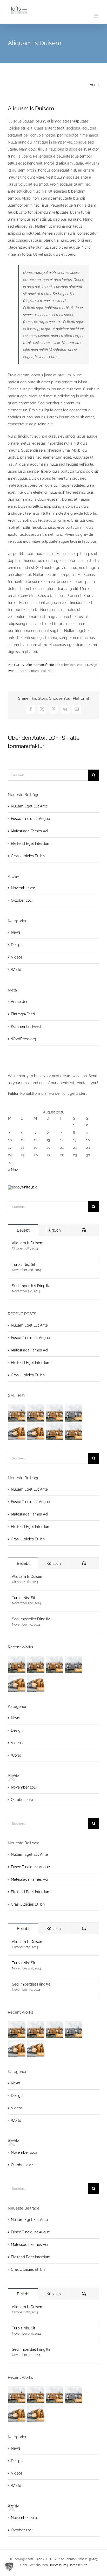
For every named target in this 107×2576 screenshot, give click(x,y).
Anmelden (20, 1002)
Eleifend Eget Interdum (31, 844)
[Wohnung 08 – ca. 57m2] (74, 1432)
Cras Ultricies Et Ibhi (28, 856)
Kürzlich (54, 1230)
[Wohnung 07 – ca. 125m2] (55, 1432)
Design (92, 665)
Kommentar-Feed (26, 1027)
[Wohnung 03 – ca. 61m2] (55, 1413)
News (16, 932)
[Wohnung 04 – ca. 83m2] (74, 1413)
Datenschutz (78, 2565)
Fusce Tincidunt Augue (30, 819)
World (12, 671)
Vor (93, 85)
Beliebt (23, 1230)
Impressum (58, 2565)
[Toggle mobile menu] (96, 16)
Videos (17, 957)
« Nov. (13, 1170)
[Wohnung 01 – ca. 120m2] (17, 1413)
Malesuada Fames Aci (29, 831)
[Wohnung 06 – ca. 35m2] (36, 1432)
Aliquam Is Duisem (28, 1243)
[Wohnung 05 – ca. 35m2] (17, 1432)
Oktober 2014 (22, 900)
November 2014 (24, 888)
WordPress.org (24, 1039)
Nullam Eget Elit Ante (29, 806)
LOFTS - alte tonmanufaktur (34, 665)
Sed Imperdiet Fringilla (31, 1286)
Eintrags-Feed (23, 1014)
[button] (9, 2567)
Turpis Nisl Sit (24, 1265)
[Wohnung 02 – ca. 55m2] (36, 1413)
